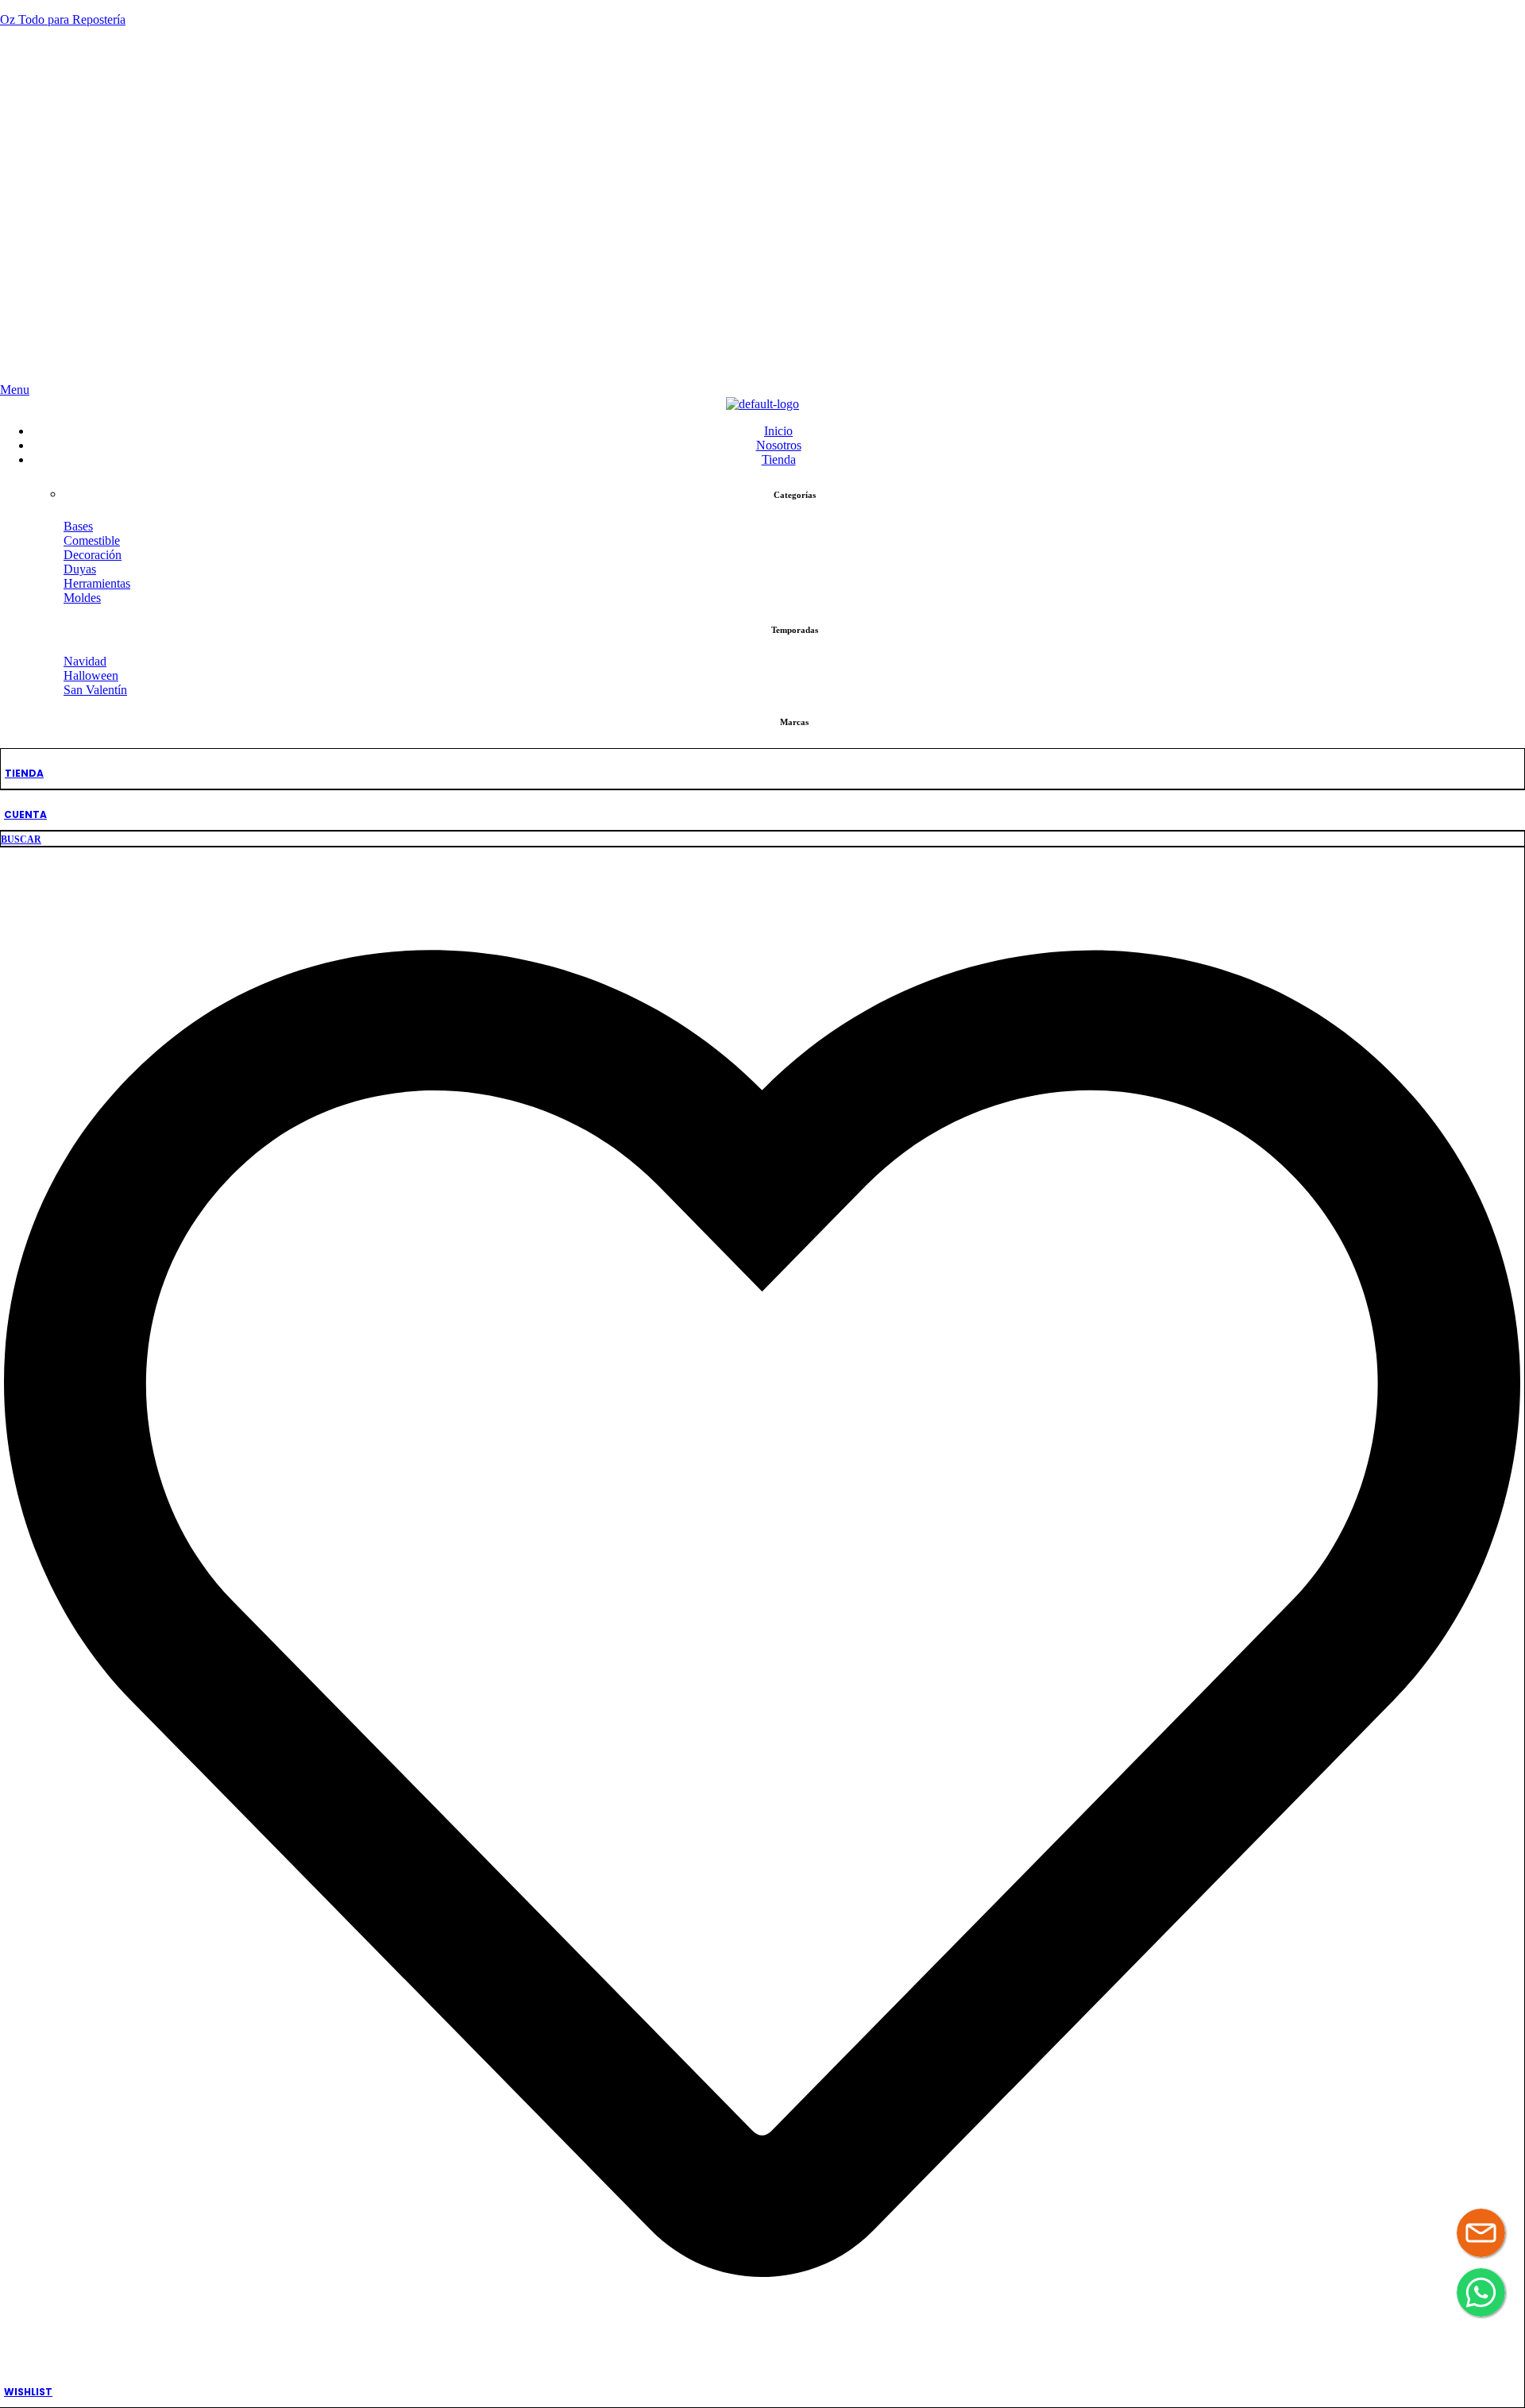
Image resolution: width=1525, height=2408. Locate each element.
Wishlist (28, 2392)
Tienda (24, 773)
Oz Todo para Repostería (63, 19)
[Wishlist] (762, 2367)
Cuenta (25, 814)
